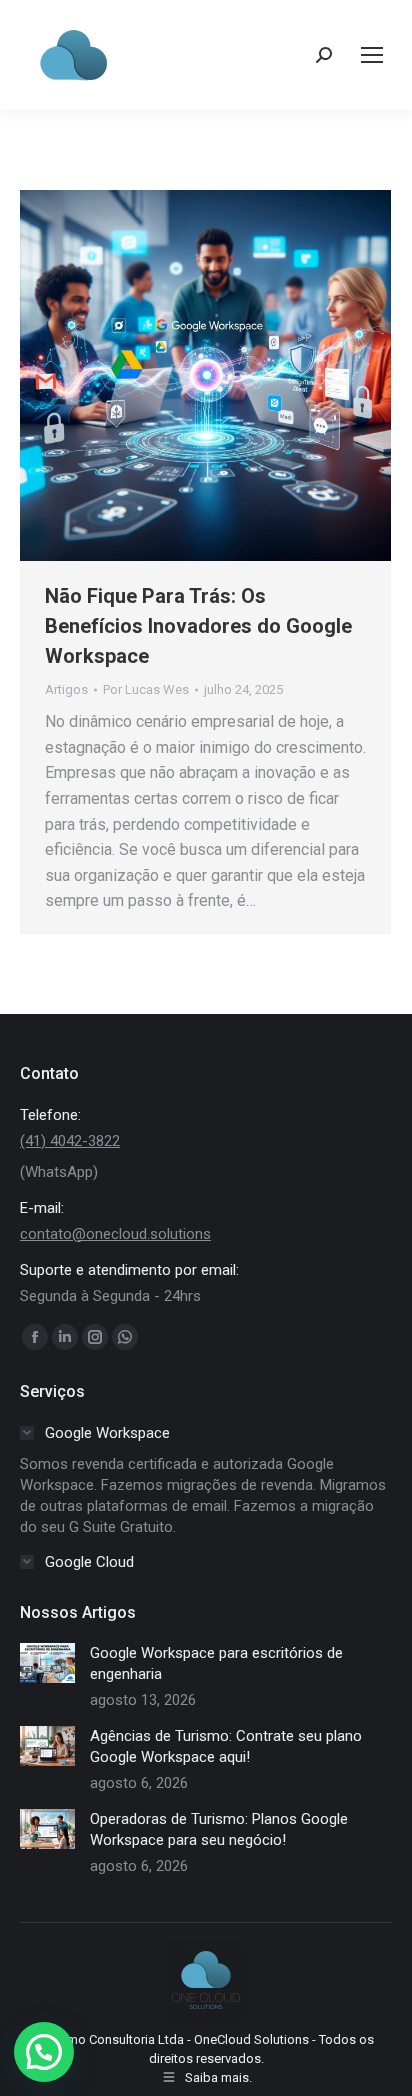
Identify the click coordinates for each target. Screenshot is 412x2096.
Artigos (66, 689)
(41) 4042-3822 (70, 1141)
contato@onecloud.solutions (115, 1234)
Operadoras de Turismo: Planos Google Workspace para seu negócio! (219, 1829)
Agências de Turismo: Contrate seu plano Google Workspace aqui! (226, 1746)
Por (146, 689)
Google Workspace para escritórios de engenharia (216, 1663)
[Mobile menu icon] (372, 55)
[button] (44, 2052)
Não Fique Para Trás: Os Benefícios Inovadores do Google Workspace (198, 626)
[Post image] (47, 1663)
